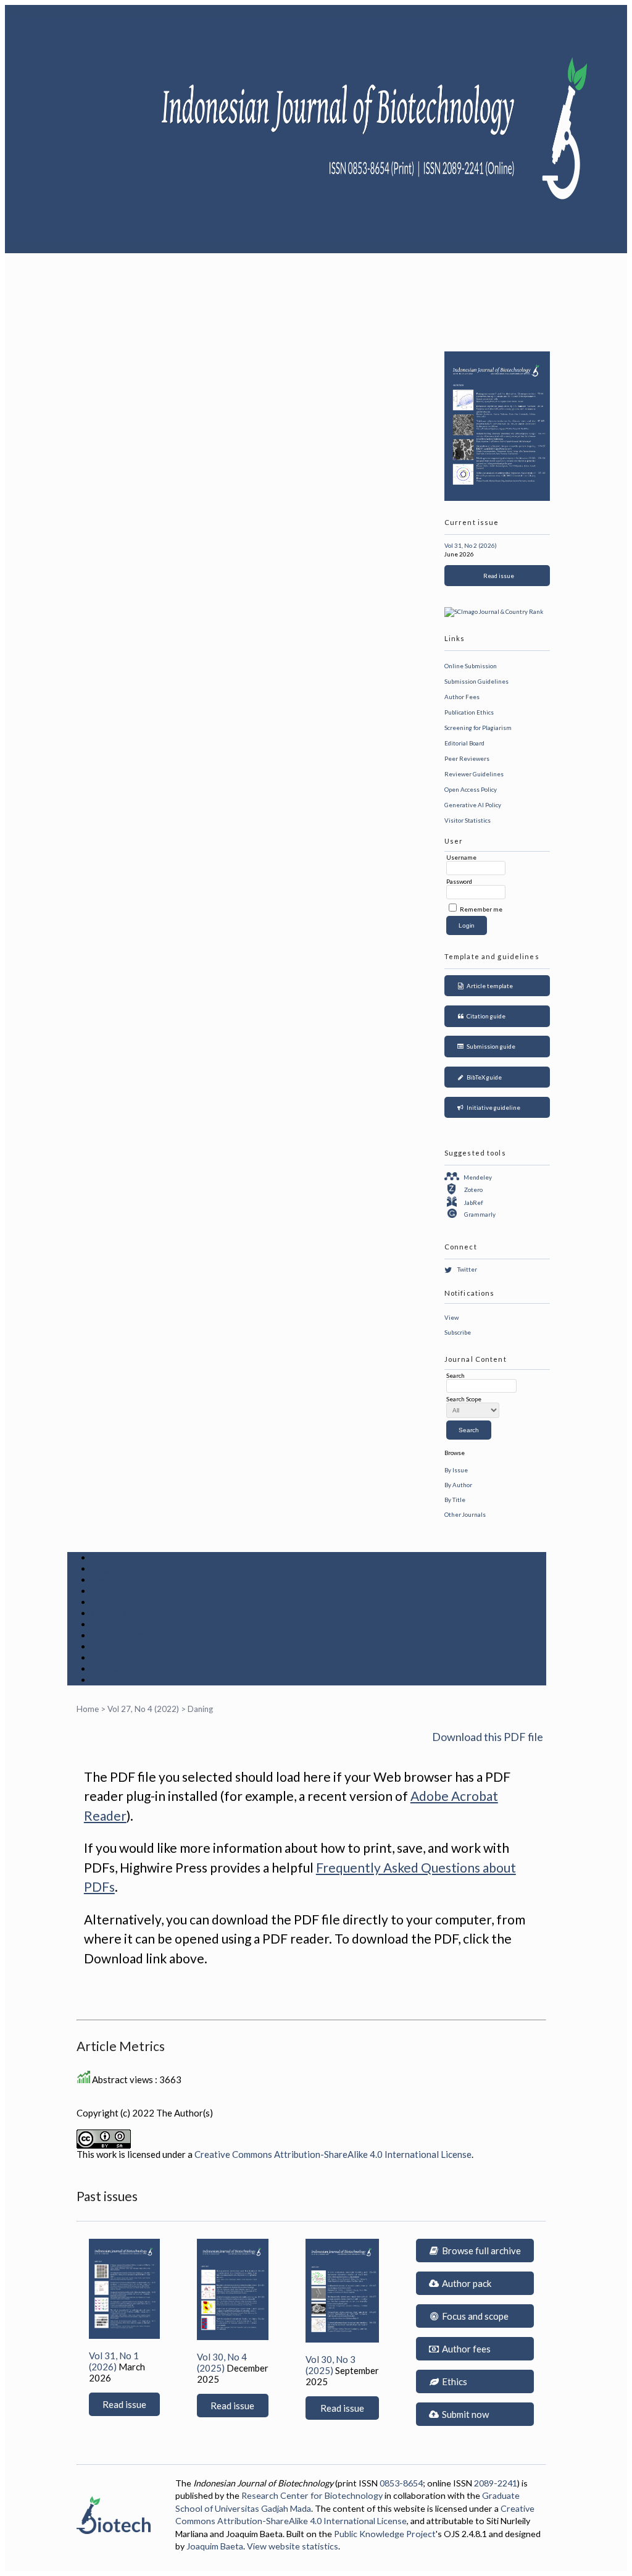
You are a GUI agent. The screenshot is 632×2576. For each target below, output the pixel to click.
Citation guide (485, 1016)
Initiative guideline (492, 1107)
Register (112, 1591)
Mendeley (478, 1177)
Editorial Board (464, 743)
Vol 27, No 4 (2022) (143, 1709)
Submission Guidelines (476, 681)
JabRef (473, 1202)
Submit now (464, 2414)
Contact (110, 1669)
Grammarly (480, 1214)
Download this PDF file (488, 1737)
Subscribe (458, 1332)
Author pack (466, 2283)
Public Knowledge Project (385, 2534)
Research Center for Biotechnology (312, 2495)
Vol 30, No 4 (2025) (222, 2362)
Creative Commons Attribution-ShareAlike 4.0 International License (333, 2154)
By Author (458, 1485)
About (106, 1569)
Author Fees (462, 697)
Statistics (114, 1647)
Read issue (497, 576)
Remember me (481, 909)
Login (105, 1580)
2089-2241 (496, 2483)
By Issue (456, 1470)
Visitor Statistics (468, 820)
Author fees (465, 2349)
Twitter (467, 1269)
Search (107, 1602)
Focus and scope (474, 2316)
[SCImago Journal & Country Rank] (494, 611)
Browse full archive (480, 2251)
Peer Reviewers (467, 758)
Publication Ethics (469, 712)
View (451, 1317)
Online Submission (471, 666)
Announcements (128, 1635)
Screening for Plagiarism (478, 728)
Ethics (454, 2381)
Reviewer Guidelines (474, 774)
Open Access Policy (471, 789)
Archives (112, 1624)
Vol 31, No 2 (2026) (471, 545)
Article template (489, 986)
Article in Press (127, 1680)
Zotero (473, 1189)
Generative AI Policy (473, 805)
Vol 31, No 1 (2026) (114, 2361)
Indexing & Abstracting (144, 1658)
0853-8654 (401, 2483)
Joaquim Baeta (215, 2546)
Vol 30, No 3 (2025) (331, 2365)
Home (105, 1558)
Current (110, 1613)
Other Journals (465, 1514)
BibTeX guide (483, 1077)
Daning (200, 1709)
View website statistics (293, 2546)
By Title (455, 1500)
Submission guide (490, 1046)
